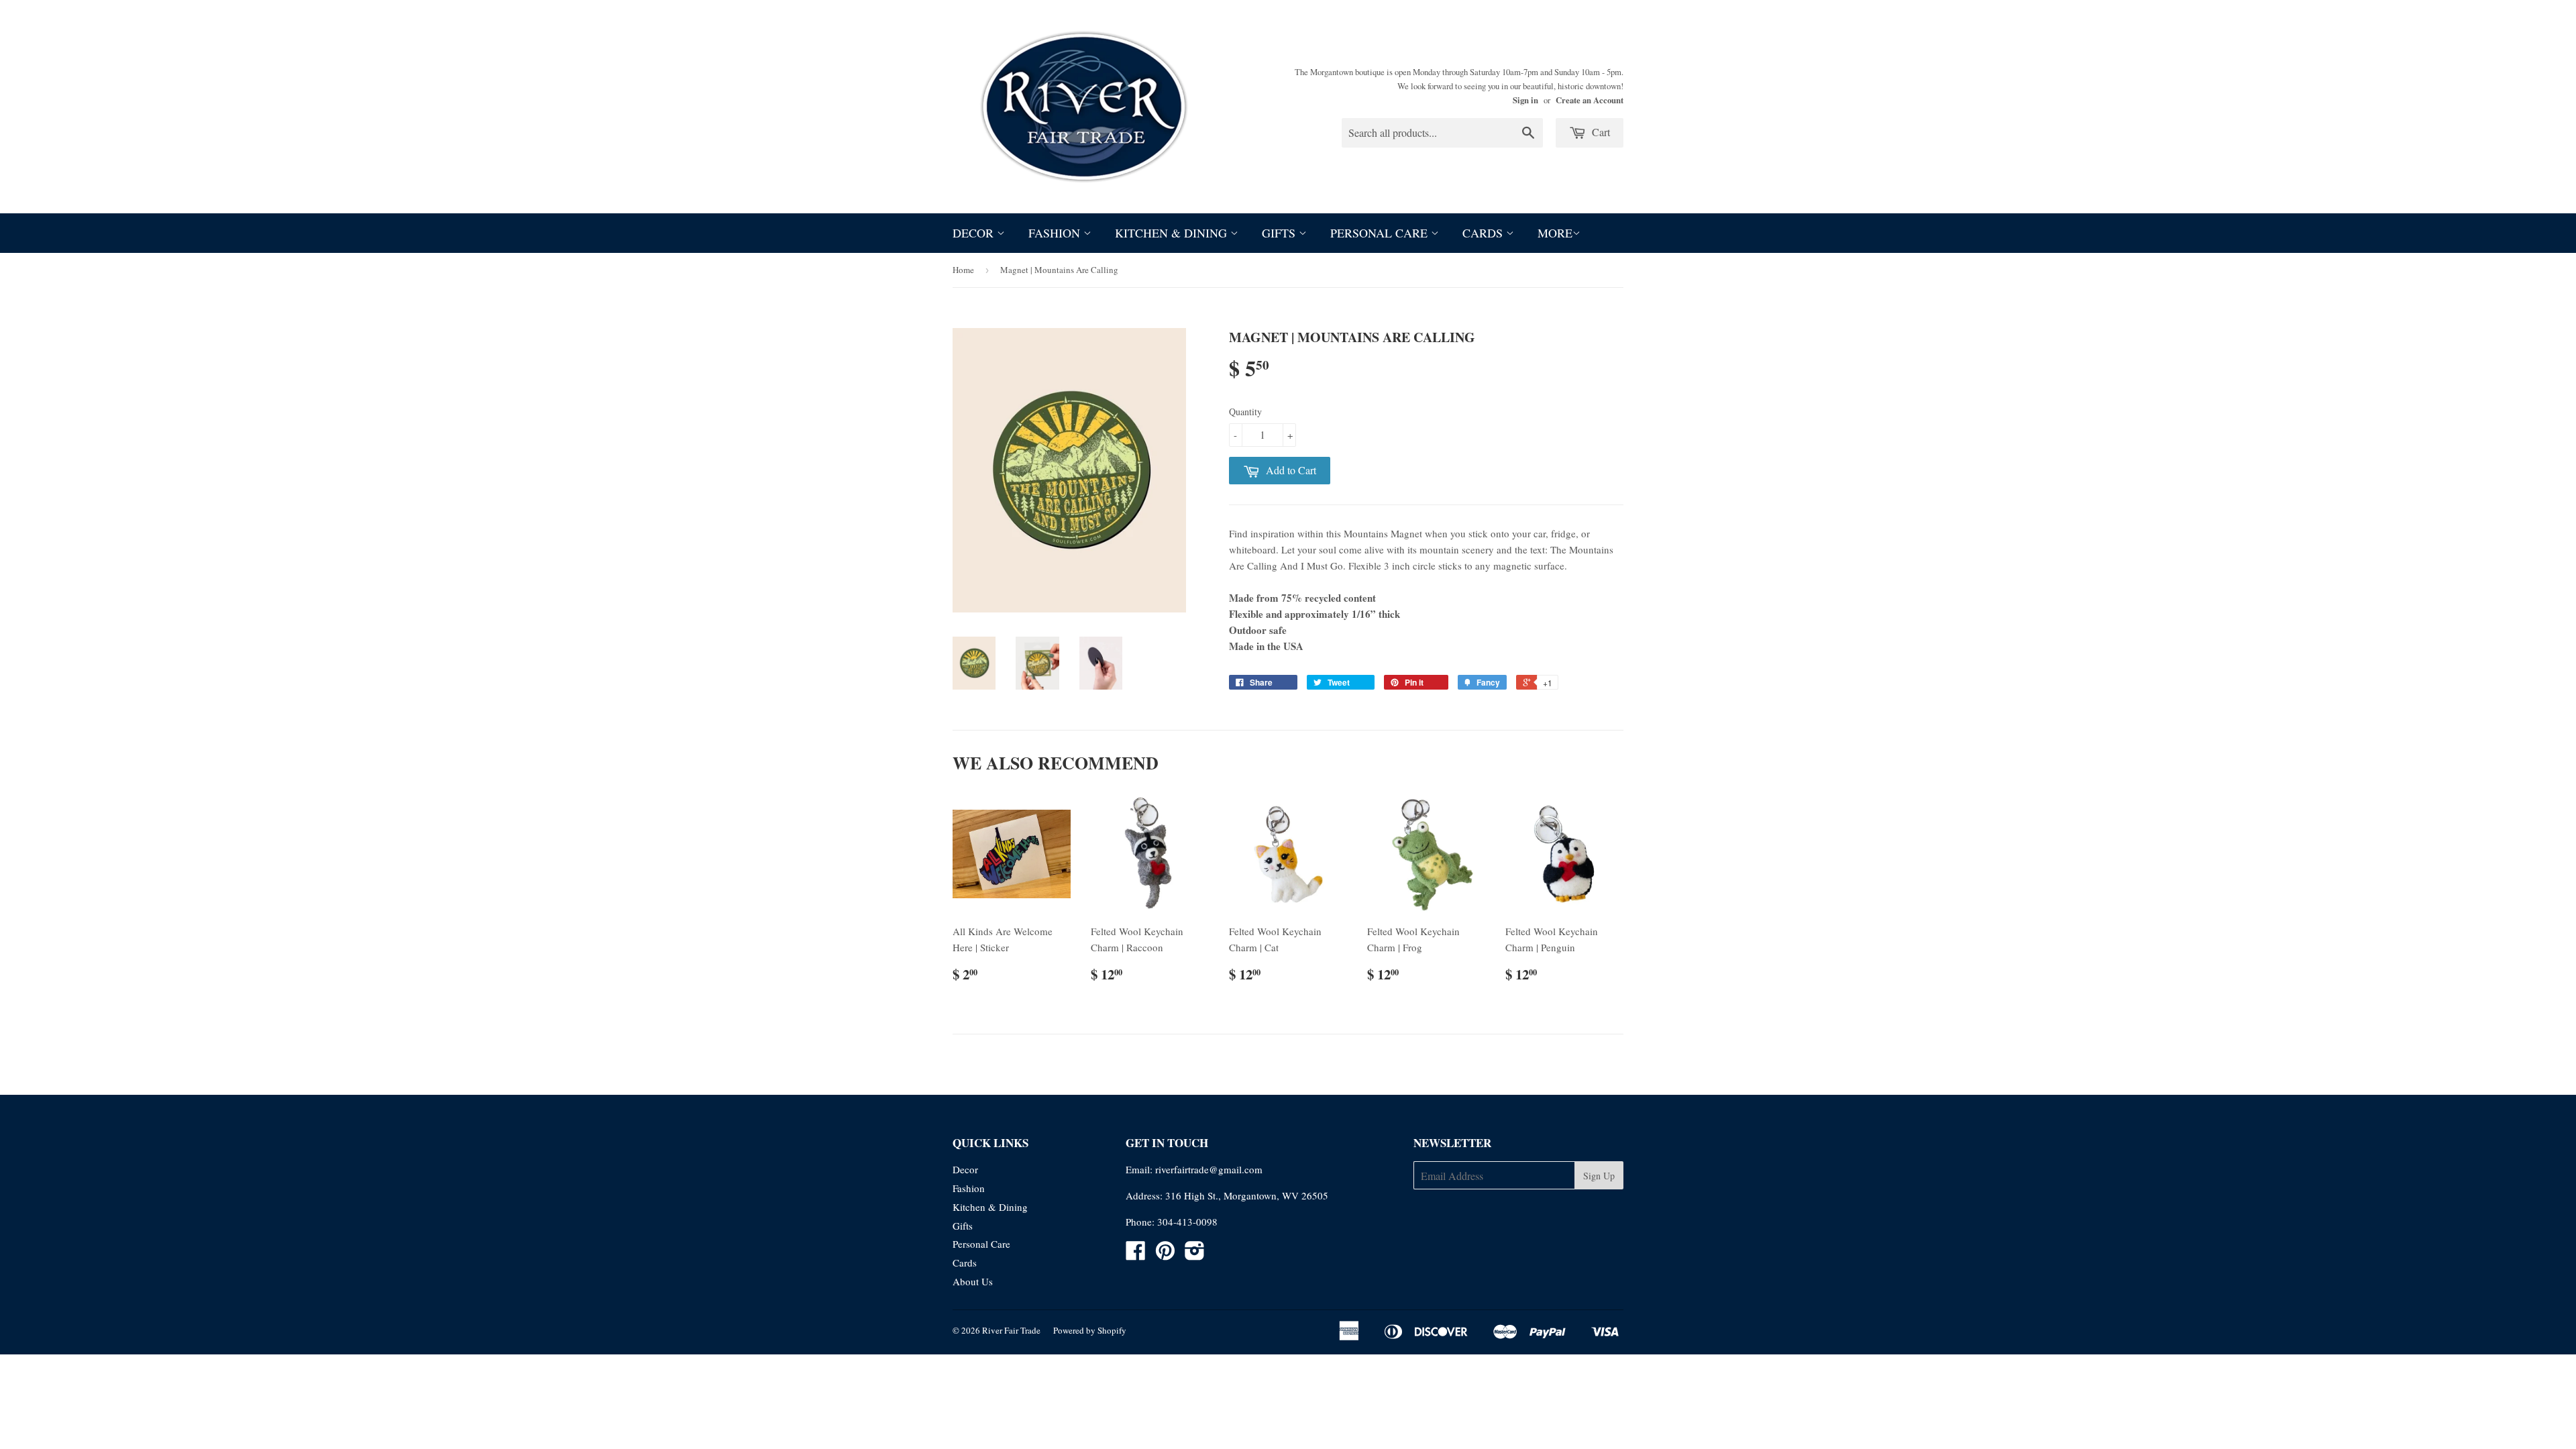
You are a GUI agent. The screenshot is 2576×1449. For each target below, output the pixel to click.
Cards (1484, 233)
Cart (1600, 132)
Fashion (1056, 233)
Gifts (1280, 233)
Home (963, 270)
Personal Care (1381, 233)
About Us (973, 1281)
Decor (975, 233)
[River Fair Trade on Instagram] (1195, 1254)
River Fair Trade (1011, 1330)
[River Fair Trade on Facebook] (1136, 1254)
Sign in (1525, 100)
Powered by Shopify (1090, 1330)
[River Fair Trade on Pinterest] (1165, 1254)
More (1555, 233)
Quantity (1245, 412)
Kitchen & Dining (1173, 233)
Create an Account (1590, 100)
